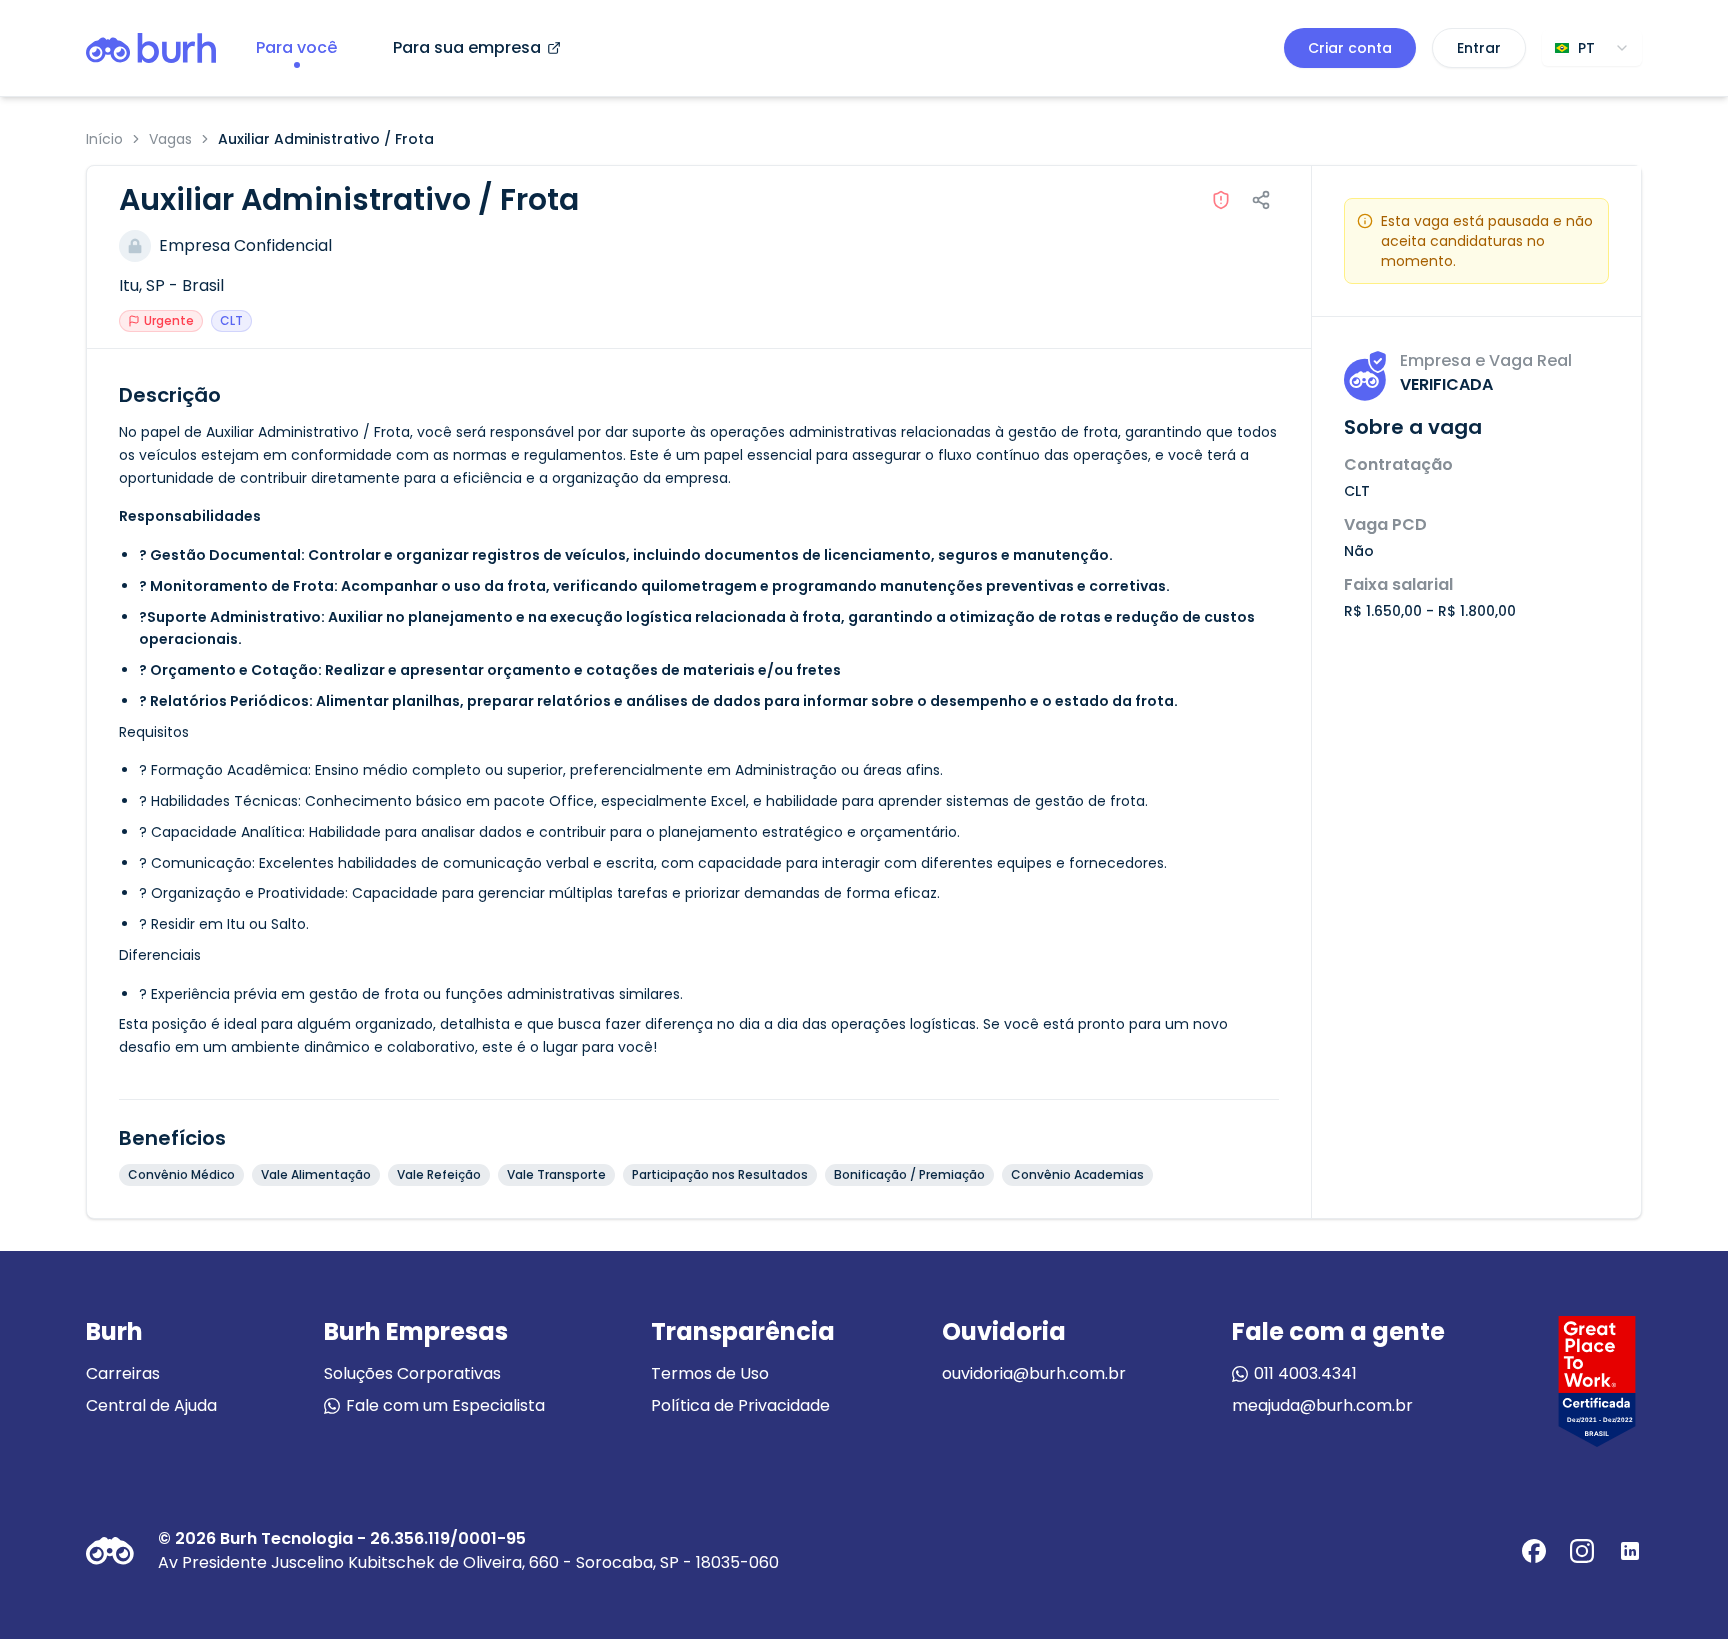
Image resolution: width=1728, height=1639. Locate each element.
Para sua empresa (467, 47)
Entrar (1479, 48)
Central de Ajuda (151, 1405)
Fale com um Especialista (445, 1405)
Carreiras (123, 1373)
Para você (296, 47)
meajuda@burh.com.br (1322, 1405)
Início (104, 139)
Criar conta (1350, 48)
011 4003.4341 (1305, 1373)
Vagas (170, 139)
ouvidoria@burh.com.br (1034, 1373)
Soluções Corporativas (412, 1373)
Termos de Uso (710, 1373)
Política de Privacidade (740, 1405)
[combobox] (1592, 48)
